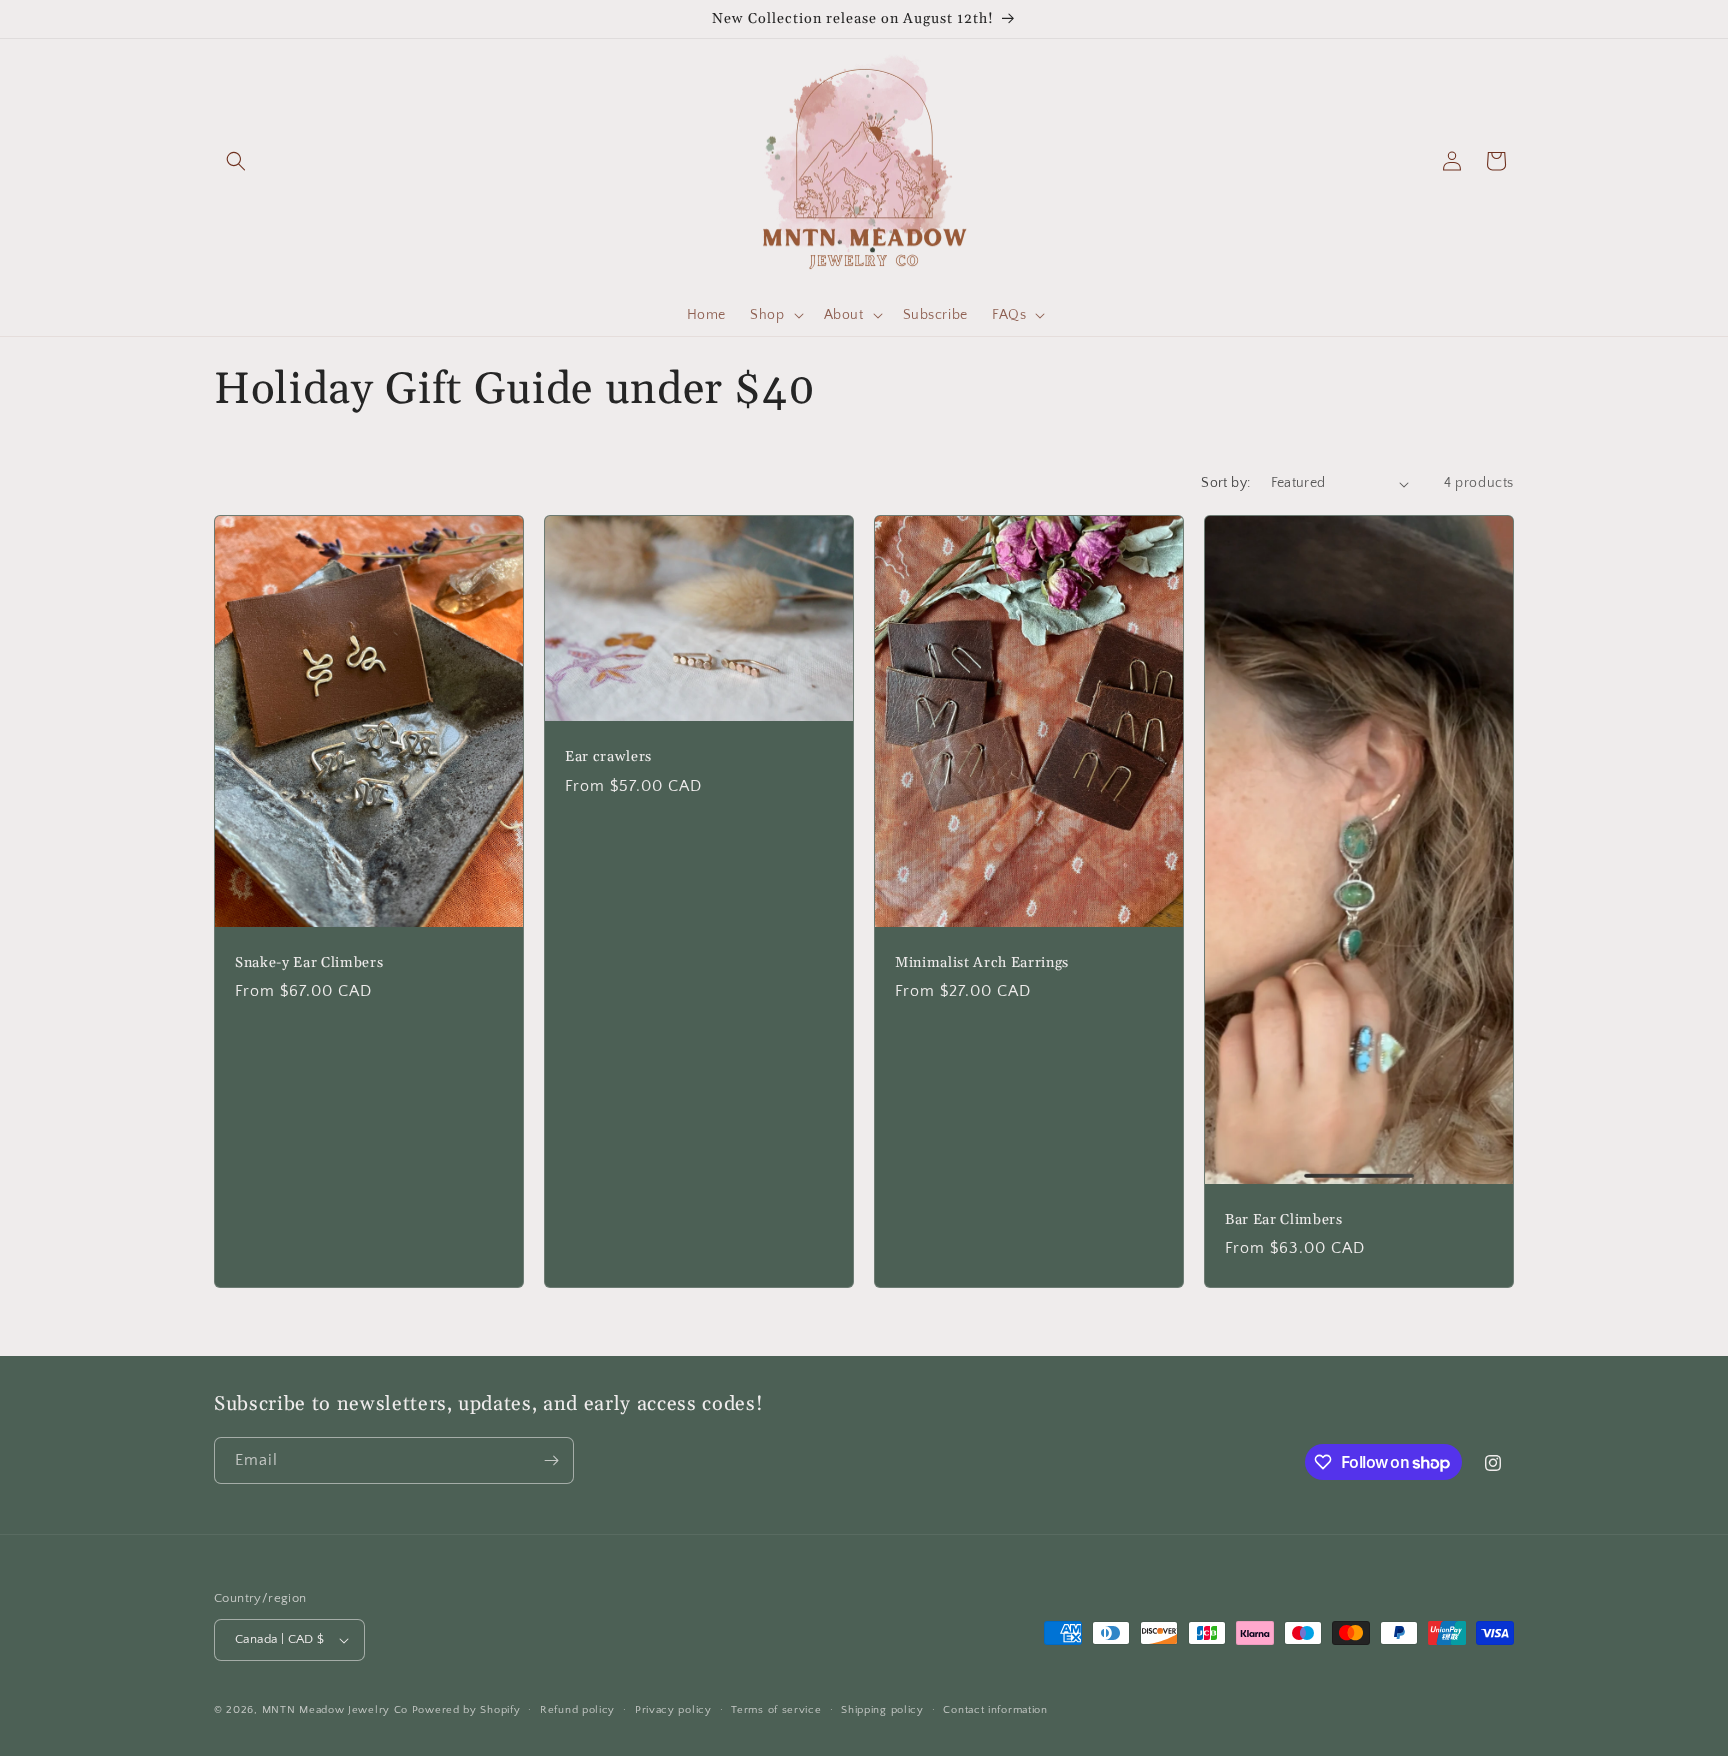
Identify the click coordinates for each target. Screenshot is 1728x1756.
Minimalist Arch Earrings (982, 963)
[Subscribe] (551, 1460)
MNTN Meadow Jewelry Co (335, 1710)
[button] (236, 161)
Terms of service (776, 1710)
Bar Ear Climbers (1284, 1220)
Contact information (995, 1710)
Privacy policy (673, 1710)
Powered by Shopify (466, 1710)
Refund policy (577, 1710)
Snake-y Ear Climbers (309, 963)
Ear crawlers (608, 758)
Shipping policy (882, 1710)
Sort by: (1225, 483)
